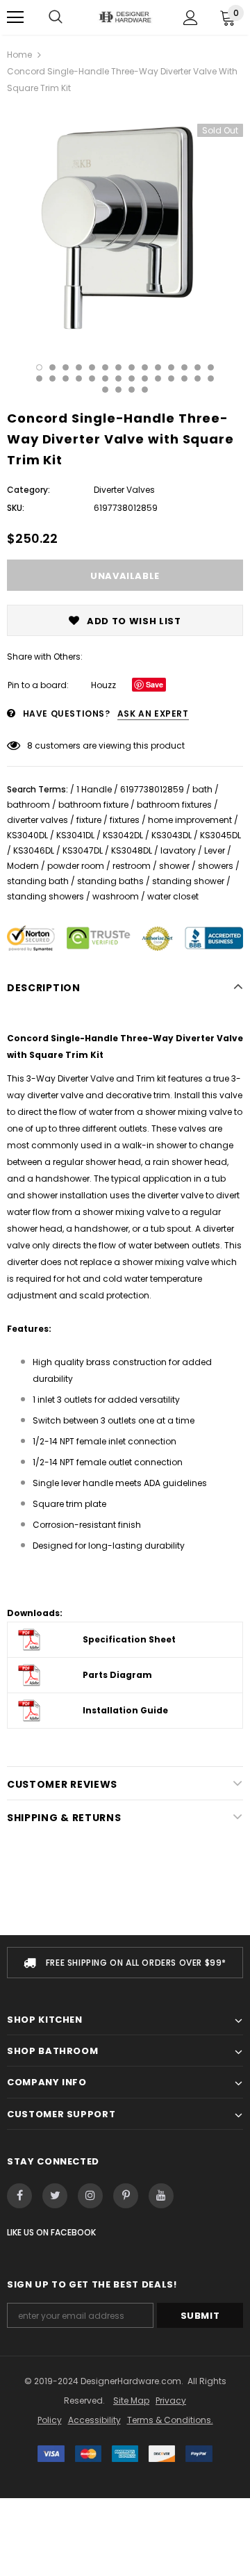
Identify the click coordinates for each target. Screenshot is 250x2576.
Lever (215, 850)
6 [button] (105, 367)
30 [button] (118, 390)
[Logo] (125, 17)
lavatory (178, 850)
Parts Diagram (117, 1675)
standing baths (110, 881)
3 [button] (66, 367)
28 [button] (211, 378)
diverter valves (37, 820)
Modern (23, 866)
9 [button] (145, 367)
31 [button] (132, 390)
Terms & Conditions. (170, 2420)
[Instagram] (90, 2196)
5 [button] (92, 367)
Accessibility (94, 2420)
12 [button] (184, 367)
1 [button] (39, 367)
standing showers (45, 896)
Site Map (131, 2400)
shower (174, 866)
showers (216, 866)
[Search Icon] (56, 17)
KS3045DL (220, 835)
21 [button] (118, 378)
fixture (89, 820)
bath (202, 789)
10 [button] (158, 367)
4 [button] (79, 367)
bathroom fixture (93, 805)
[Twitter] (55, 2196)
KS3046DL (34, 850)
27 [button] (198, 378)
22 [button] (132, 378)
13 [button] (198, 367)
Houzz (103, 685)
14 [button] (211, 367)
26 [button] (184, 378)
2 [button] (52, 367)
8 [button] (132, 367)
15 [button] (39, 378)
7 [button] (118, 367)
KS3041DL (75, 835)
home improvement (190, 820)
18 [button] (79, 378)
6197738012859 (152, 789)
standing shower (188, 881)
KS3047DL (83, 850)
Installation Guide (125, 1710)
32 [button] (145, 390)
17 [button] (66, 378)
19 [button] (92, 378)
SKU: (16, 508)
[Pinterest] (126, 2196)
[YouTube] (161, 2196)
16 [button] (52, 378)
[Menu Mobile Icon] (15, 17)
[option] (125, 225)
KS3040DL (27, 835)
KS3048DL (132, 850)
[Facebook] (19, 2196)
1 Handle (94, 789)
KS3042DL (123, 835)
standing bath (38, 881)
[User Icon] (191, 18)
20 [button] (105, 378)
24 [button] (158, 378)
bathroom (28, 805)
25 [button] (171, 378)
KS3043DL (172, 835)
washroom (116, 896)
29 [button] (105, 390)
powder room (76, 866)
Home (19, 55)
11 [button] (171, 367)
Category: (28, 490)
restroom (132, 866)
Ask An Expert (153, 714)
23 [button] (145, 378)
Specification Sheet (129, 1639)
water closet (173, 896)
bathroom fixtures (174, 805)
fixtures (125, 820)
